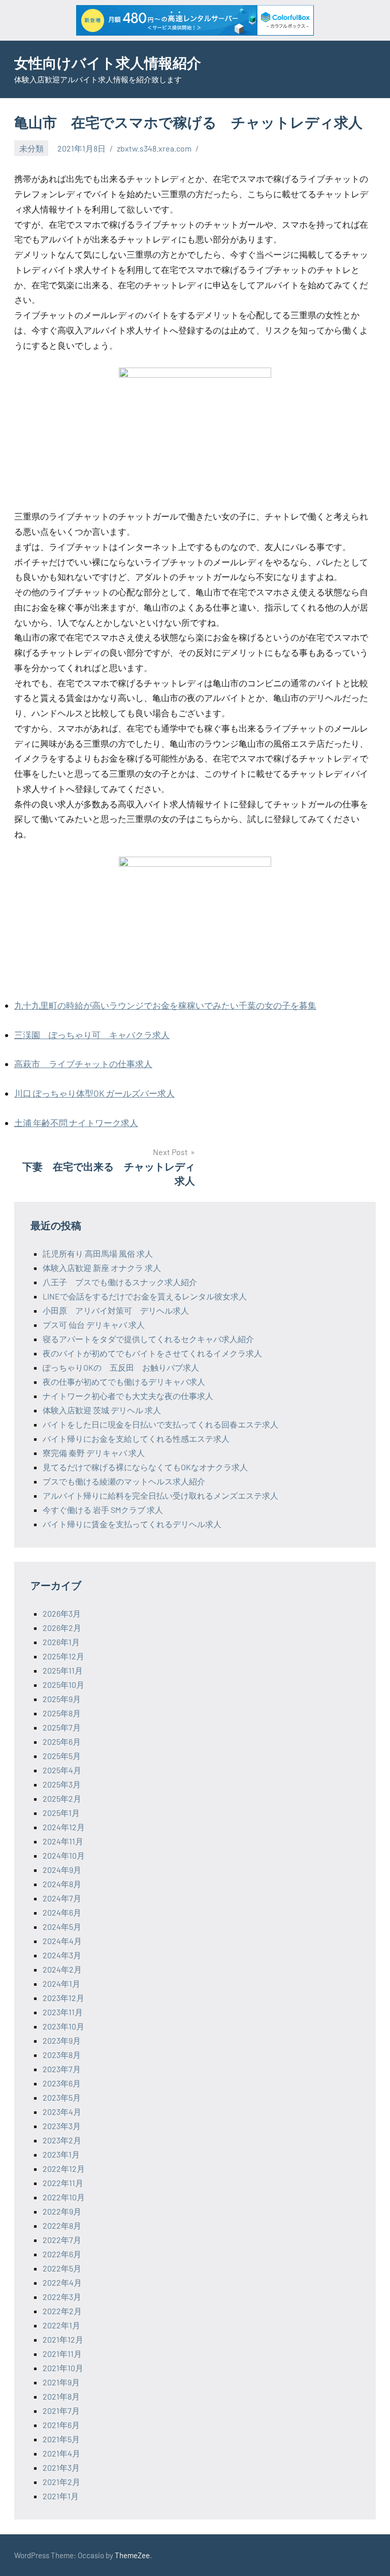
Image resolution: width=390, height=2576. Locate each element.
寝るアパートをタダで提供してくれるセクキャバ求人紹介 (148, 1339)
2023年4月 (62, 2112)
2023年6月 (62, 2083)
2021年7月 (61, 2411)
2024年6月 (62, 1912)
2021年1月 (61, 2496)
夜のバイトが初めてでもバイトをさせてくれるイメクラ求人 (152, 1353)
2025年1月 (61, 1813)
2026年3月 (62, 1613)
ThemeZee (132, 2555)
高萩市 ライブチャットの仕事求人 (83, 1064)
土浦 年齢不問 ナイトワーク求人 (76, 1123)
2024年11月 (63, 1841)
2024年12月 (64, 1827)
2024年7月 (62, 1898)
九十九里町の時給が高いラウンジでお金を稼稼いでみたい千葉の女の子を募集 (165, 1005)
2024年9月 (62, 1870)
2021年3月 (61, 2467)
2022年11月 (63, 2183)
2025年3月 (62, 1784)
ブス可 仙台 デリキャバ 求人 (94, 1325)
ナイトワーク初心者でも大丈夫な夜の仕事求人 (128, 1396)
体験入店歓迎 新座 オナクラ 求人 (102, 1268)
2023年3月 (62, 2126)
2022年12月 (64, 2169)
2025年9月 (62, 1699)
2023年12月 (63, 1998)
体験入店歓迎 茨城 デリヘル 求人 (102, 1410)
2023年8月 (62, 2055)
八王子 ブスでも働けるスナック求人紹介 (120, 1282)
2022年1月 (61, 2325)
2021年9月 (61, 2382)
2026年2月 (62, 1628)
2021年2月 (61, 2482)
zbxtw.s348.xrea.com (154, 148)
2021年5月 (61, 2439)
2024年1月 (61, 1983)
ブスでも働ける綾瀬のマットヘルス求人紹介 (124, 1481)
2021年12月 (63, 2339)
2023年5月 (62, 2097)
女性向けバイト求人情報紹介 (108, 63)
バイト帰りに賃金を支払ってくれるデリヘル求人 (132, 1524)
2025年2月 (62, 1798)
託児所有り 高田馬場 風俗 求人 (98, 1253)
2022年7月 (62, 2240)
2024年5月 (62, 1927)
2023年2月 (62, 2140)
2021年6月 (61, 2425)
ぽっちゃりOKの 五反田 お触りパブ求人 (121, 1367)
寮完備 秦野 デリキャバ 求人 (94, 1453)
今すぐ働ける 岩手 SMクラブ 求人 (103, 1510)
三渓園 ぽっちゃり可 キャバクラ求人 (92, 1035)
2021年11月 (62, 2354)
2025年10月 (63, 1685)
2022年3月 (62, 2297)
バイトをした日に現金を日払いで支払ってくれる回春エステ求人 (160, 1424)
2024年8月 (62, 1884)
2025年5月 (62, 1756)
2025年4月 (62, 1770)
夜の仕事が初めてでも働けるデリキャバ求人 (124, 1382)
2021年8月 (61, 2396)
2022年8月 (62, 2225)
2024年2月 (62, 1969)
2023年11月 (63, 2012)
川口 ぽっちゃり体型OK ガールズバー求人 (94, 1093)
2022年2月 (62, 2311)
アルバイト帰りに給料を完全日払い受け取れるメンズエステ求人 (160, 1495)
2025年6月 (62, 1741)
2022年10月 (64, 2197)
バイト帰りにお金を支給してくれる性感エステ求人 (136, 1438)
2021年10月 (63, 2368)
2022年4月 (62, 2282)
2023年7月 (62, 2069)
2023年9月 (62, 2040)
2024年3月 (62, 1955)
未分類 (31, 148)
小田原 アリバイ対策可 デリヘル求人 (116, 1310)
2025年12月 (63, 1656)
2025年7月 (62, 1727)
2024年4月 (62, 1941)
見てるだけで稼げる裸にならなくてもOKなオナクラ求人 (145, 1467)
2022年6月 (62, 2254)
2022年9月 (62, 2211)
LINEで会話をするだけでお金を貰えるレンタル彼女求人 (145, 1296)
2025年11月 (63, 1670)
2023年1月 (61, 2154)
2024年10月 (64, 1855)
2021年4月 (61, 2453)
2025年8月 (62, 1713)
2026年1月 (61, 1642)
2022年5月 (62, 2268)
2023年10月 (63, 2026)
